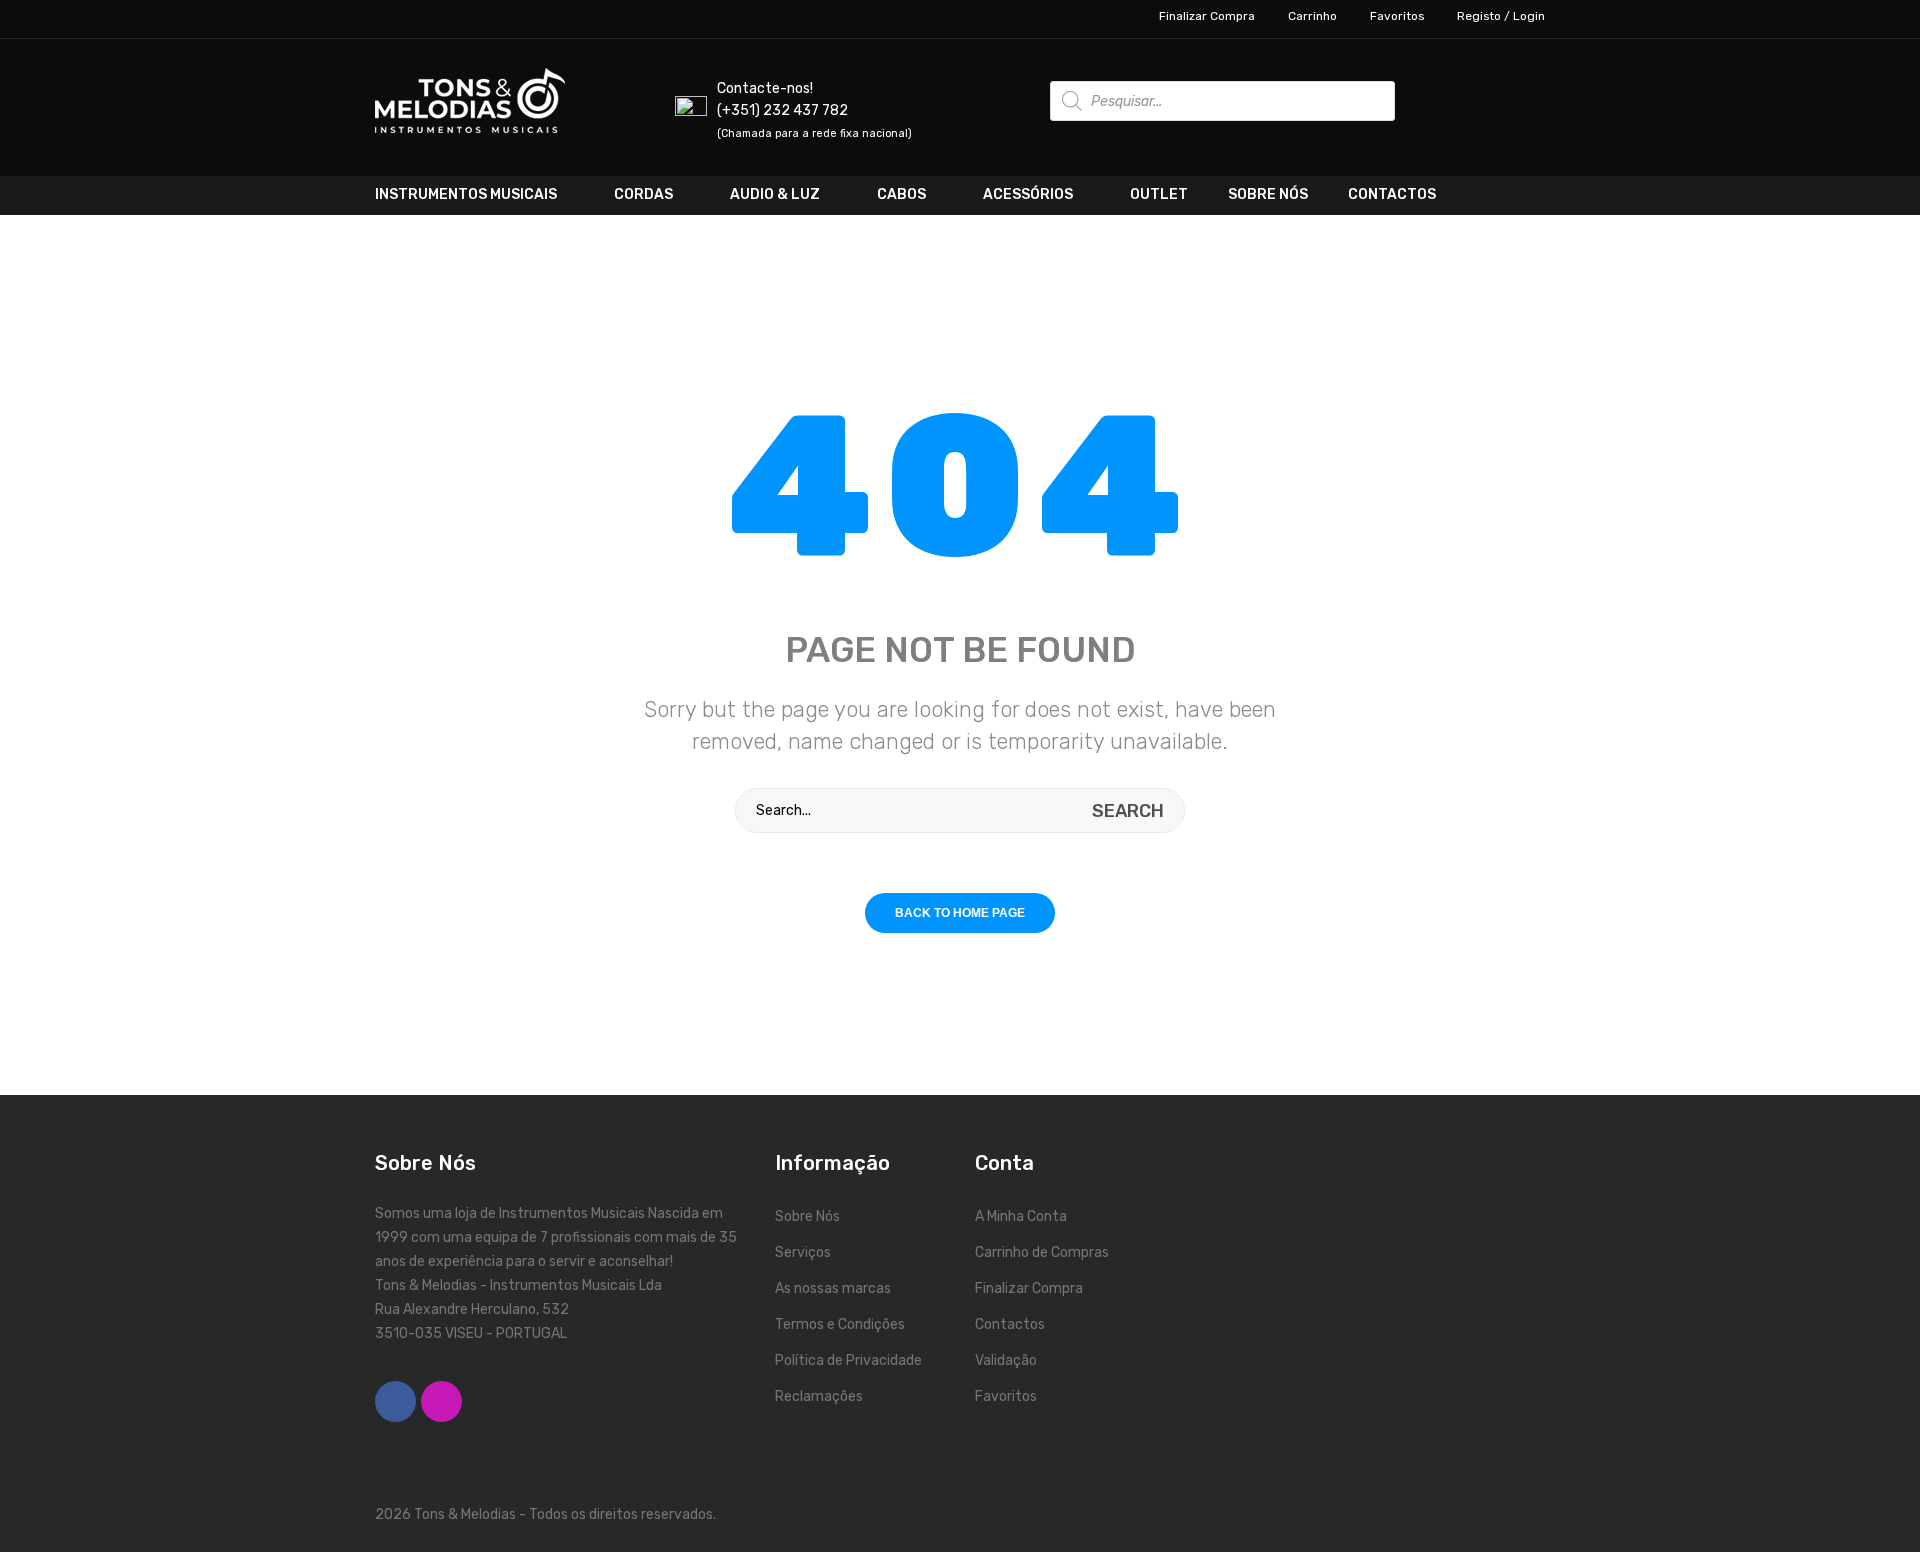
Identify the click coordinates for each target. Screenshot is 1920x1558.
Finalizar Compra (1207, 16)
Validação (1006, 1360)
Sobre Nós (807, 1216)
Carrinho (1312, 16)
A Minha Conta (1021, 1216)
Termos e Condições (840, 1324)
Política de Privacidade (848, 1360)
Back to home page (960, 913)
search (1128, 811)
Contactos (1010, 1324)
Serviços (803, 1252)
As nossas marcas (833, 1288)
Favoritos (1397, 16)
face (395, 1401)
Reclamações (819, 1396)
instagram (441, 1401)
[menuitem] (484, 195)
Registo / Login (1501, 16)
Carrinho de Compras (1042, 1252)
